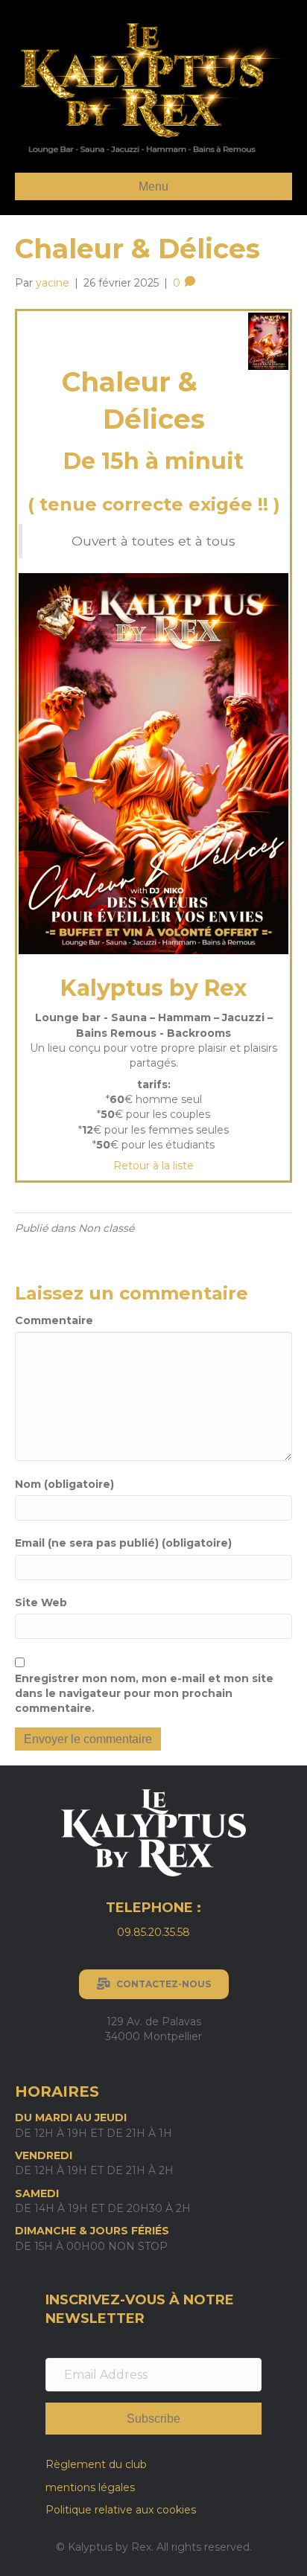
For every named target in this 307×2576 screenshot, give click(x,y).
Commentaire (54, 1320)
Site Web (41, 1602)
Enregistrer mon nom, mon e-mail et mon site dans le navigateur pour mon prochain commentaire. (144, 1694)
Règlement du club (96, 2464)
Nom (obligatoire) (64, 1484)
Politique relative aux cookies (121, 2510)
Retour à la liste (153, 1166)
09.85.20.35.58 (153, 1932)
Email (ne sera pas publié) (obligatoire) (123, 1543)
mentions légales (90, 2487)
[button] (153, 2419)
